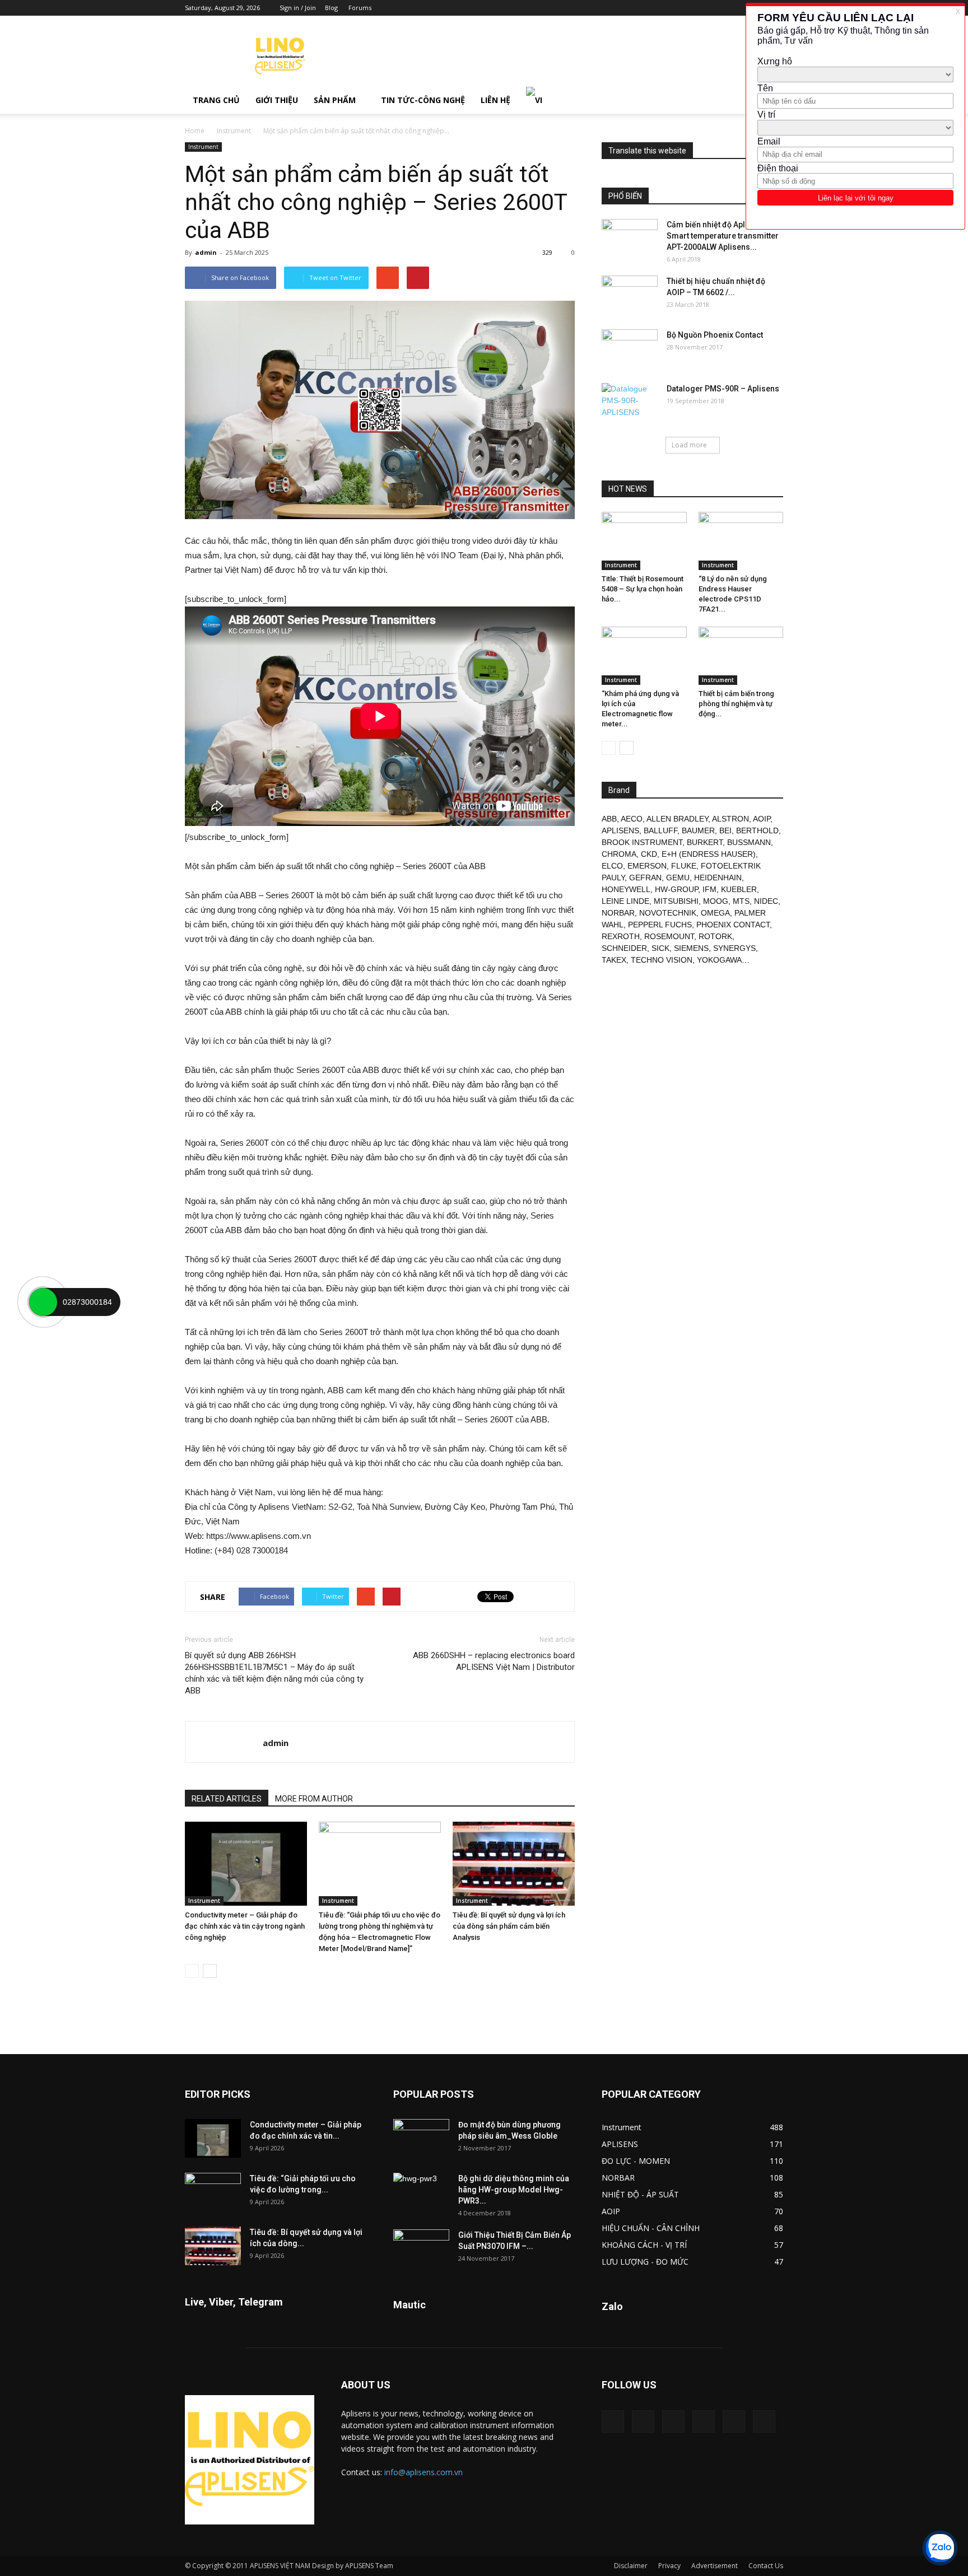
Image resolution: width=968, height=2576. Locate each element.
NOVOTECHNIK (668, 913)
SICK (660, 948)
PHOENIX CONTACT (733, 925)
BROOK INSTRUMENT (642, 842)
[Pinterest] (719, 8)
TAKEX (614, 960)
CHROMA (619, 854)
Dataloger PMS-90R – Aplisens (723, 389)
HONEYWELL (626, 889)
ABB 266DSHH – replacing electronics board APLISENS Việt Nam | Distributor (494, 1661)
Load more (689, 445)
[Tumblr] (738, 8)
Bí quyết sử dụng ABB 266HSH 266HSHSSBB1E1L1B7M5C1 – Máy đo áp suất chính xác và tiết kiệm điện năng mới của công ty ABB (274, 1673)
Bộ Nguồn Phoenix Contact (715, 335)
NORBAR (618, 913)
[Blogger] (682, 8)
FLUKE (684, 866)
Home (195, 131)
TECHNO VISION (662, 960)
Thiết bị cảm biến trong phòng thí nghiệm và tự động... (736, 704)
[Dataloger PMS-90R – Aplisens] (630, 403)
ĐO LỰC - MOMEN (636, 2161)
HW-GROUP (676, 889)
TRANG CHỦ (216, 100)
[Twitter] (734, 2421)
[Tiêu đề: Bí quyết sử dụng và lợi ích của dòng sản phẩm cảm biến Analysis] (514, 1864)
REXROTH (621, 936)
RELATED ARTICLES (227, 1799)
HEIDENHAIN (718, 878)
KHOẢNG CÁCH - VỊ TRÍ (644, 2245)
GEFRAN (645, 878)
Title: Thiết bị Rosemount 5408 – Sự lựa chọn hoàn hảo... (643, 589)
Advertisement (715, 2566)
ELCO (612, 866)
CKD (649, 854)
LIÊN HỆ (495, 100)
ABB (609, 819)
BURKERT (705, 842)
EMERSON (647, 866)
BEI (725, 830)
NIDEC (766, 901)
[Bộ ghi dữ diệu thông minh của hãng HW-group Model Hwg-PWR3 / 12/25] (421, 2192)
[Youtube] (764, 2421)
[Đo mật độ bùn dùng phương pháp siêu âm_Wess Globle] (421, 2139)
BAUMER (698, 830)
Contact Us (766, 2566)
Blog (331, 8)
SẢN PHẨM (335, 100)
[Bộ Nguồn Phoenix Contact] (630, 349)
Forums (360, 8)
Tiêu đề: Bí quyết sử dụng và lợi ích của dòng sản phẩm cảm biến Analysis (509, 1926)
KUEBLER (739, 889)
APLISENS (620, 830)
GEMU (678, 878)
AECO (632, 819)
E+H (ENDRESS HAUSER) (709, 854)
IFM (709, 889)
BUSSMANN (749, 842)
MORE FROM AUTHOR (314, 1799)
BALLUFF (660, 830)
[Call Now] (43, 1302)
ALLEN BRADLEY (677, 819)
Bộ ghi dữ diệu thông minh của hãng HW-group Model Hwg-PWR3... (514, 2190)
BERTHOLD (757, 830)
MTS (741, 901)
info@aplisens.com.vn (424, 2472)
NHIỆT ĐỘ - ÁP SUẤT (640, 2194)
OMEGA (715, 913)
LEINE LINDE (625, 901)
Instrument (234, 131)
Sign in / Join (298, 8)
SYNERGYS (734, 948)
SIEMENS (691, 948)
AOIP (762, 819)
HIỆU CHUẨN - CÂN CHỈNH (651, 2228)
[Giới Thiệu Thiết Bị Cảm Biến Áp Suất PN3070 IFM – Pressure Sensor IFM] (421, 2249)
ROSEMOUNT (669, 936)
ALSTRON (730, 819)
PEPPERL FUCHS (660, 925)
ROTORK (715, 936)
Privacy (669, 2566)
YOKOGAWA (719, 960)
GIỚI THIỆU (277, 100)
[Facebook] (701, 8)
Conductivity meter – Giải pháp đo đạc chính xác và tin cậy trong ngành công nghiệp (245, 1926)
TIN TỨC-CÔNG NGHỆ (423, 100)
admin (206, 252)
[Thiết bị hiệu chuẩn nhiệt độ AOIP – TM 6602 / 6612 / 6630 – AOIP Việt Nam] (630, 295)
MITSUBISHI (676, 901)
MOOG (716, 901)
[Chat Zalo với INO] (940, 2548)
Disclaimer (631, 2566)
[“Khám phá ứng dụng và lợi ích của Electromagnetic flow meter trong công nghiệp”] (644, 656)
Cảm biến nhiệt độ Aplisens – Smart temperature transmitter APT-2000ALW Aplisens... (723, 236)
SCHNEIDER (624, 948)
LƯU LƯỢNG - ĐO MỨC (645, 2262)
